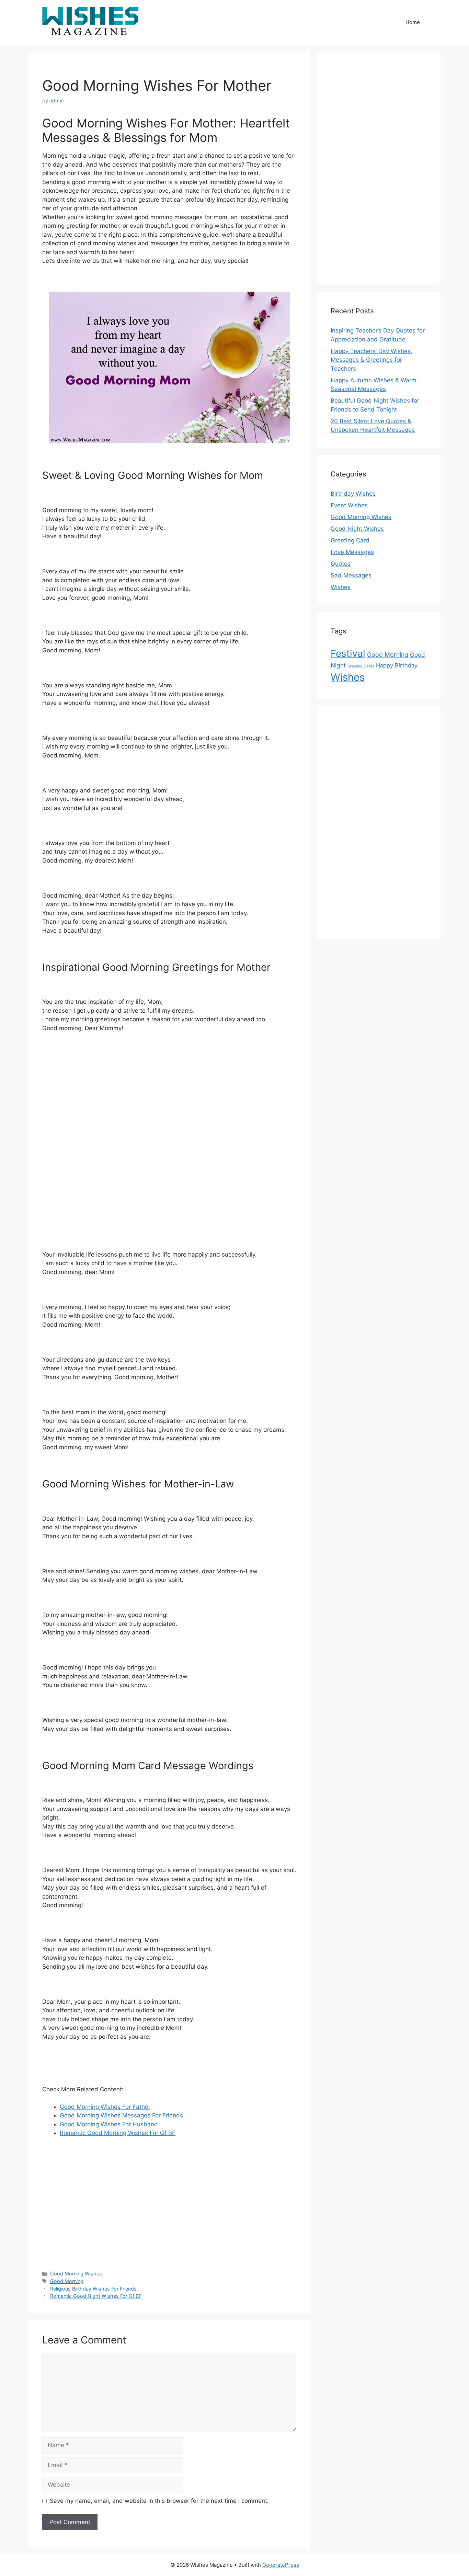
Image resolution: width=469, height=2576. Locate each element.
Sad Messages (351, 575)
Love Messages (352, 552)
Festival (348, 653)
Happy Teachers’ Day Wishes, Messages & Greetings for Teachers (371, 360)
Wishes (341, 587)
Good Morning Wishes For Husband (109, 2124)
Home (413, 22)
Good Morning (67, 2281)
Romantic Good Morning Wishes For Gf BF (118, 2133)
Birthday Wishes (353, 494)
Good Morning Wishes (76, 2274)
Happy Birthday (397, 665)
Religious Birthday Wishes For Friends (93, 2289)
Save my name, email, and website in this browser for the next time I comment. (159, 2501)
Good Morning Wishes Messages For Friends (121, 2115)
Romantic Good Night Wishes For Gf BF (96, 2296)
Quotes (341, 564)
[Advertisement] (169, 1137)
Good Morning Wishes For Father (105, 2107)
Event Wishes (349, 505)
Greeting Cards (361, 666)
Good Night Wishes (357, 529)
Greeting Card (350, 540)
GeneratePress (281, 2565)
